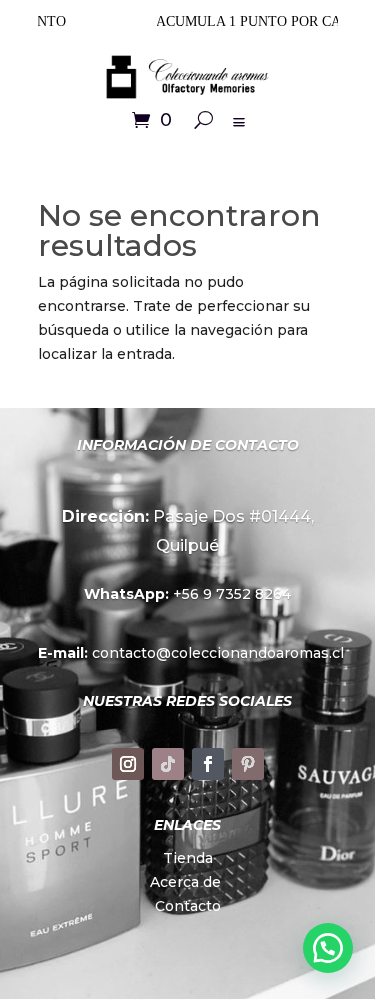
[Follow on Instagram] (128, 764)
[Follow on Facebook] (208, 764)
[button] (328, 948)
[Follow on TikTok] (168, 764)
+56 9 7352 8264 (187, 594)
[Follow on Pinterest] (248, 764)
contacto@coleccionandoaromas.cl (188, 653)
